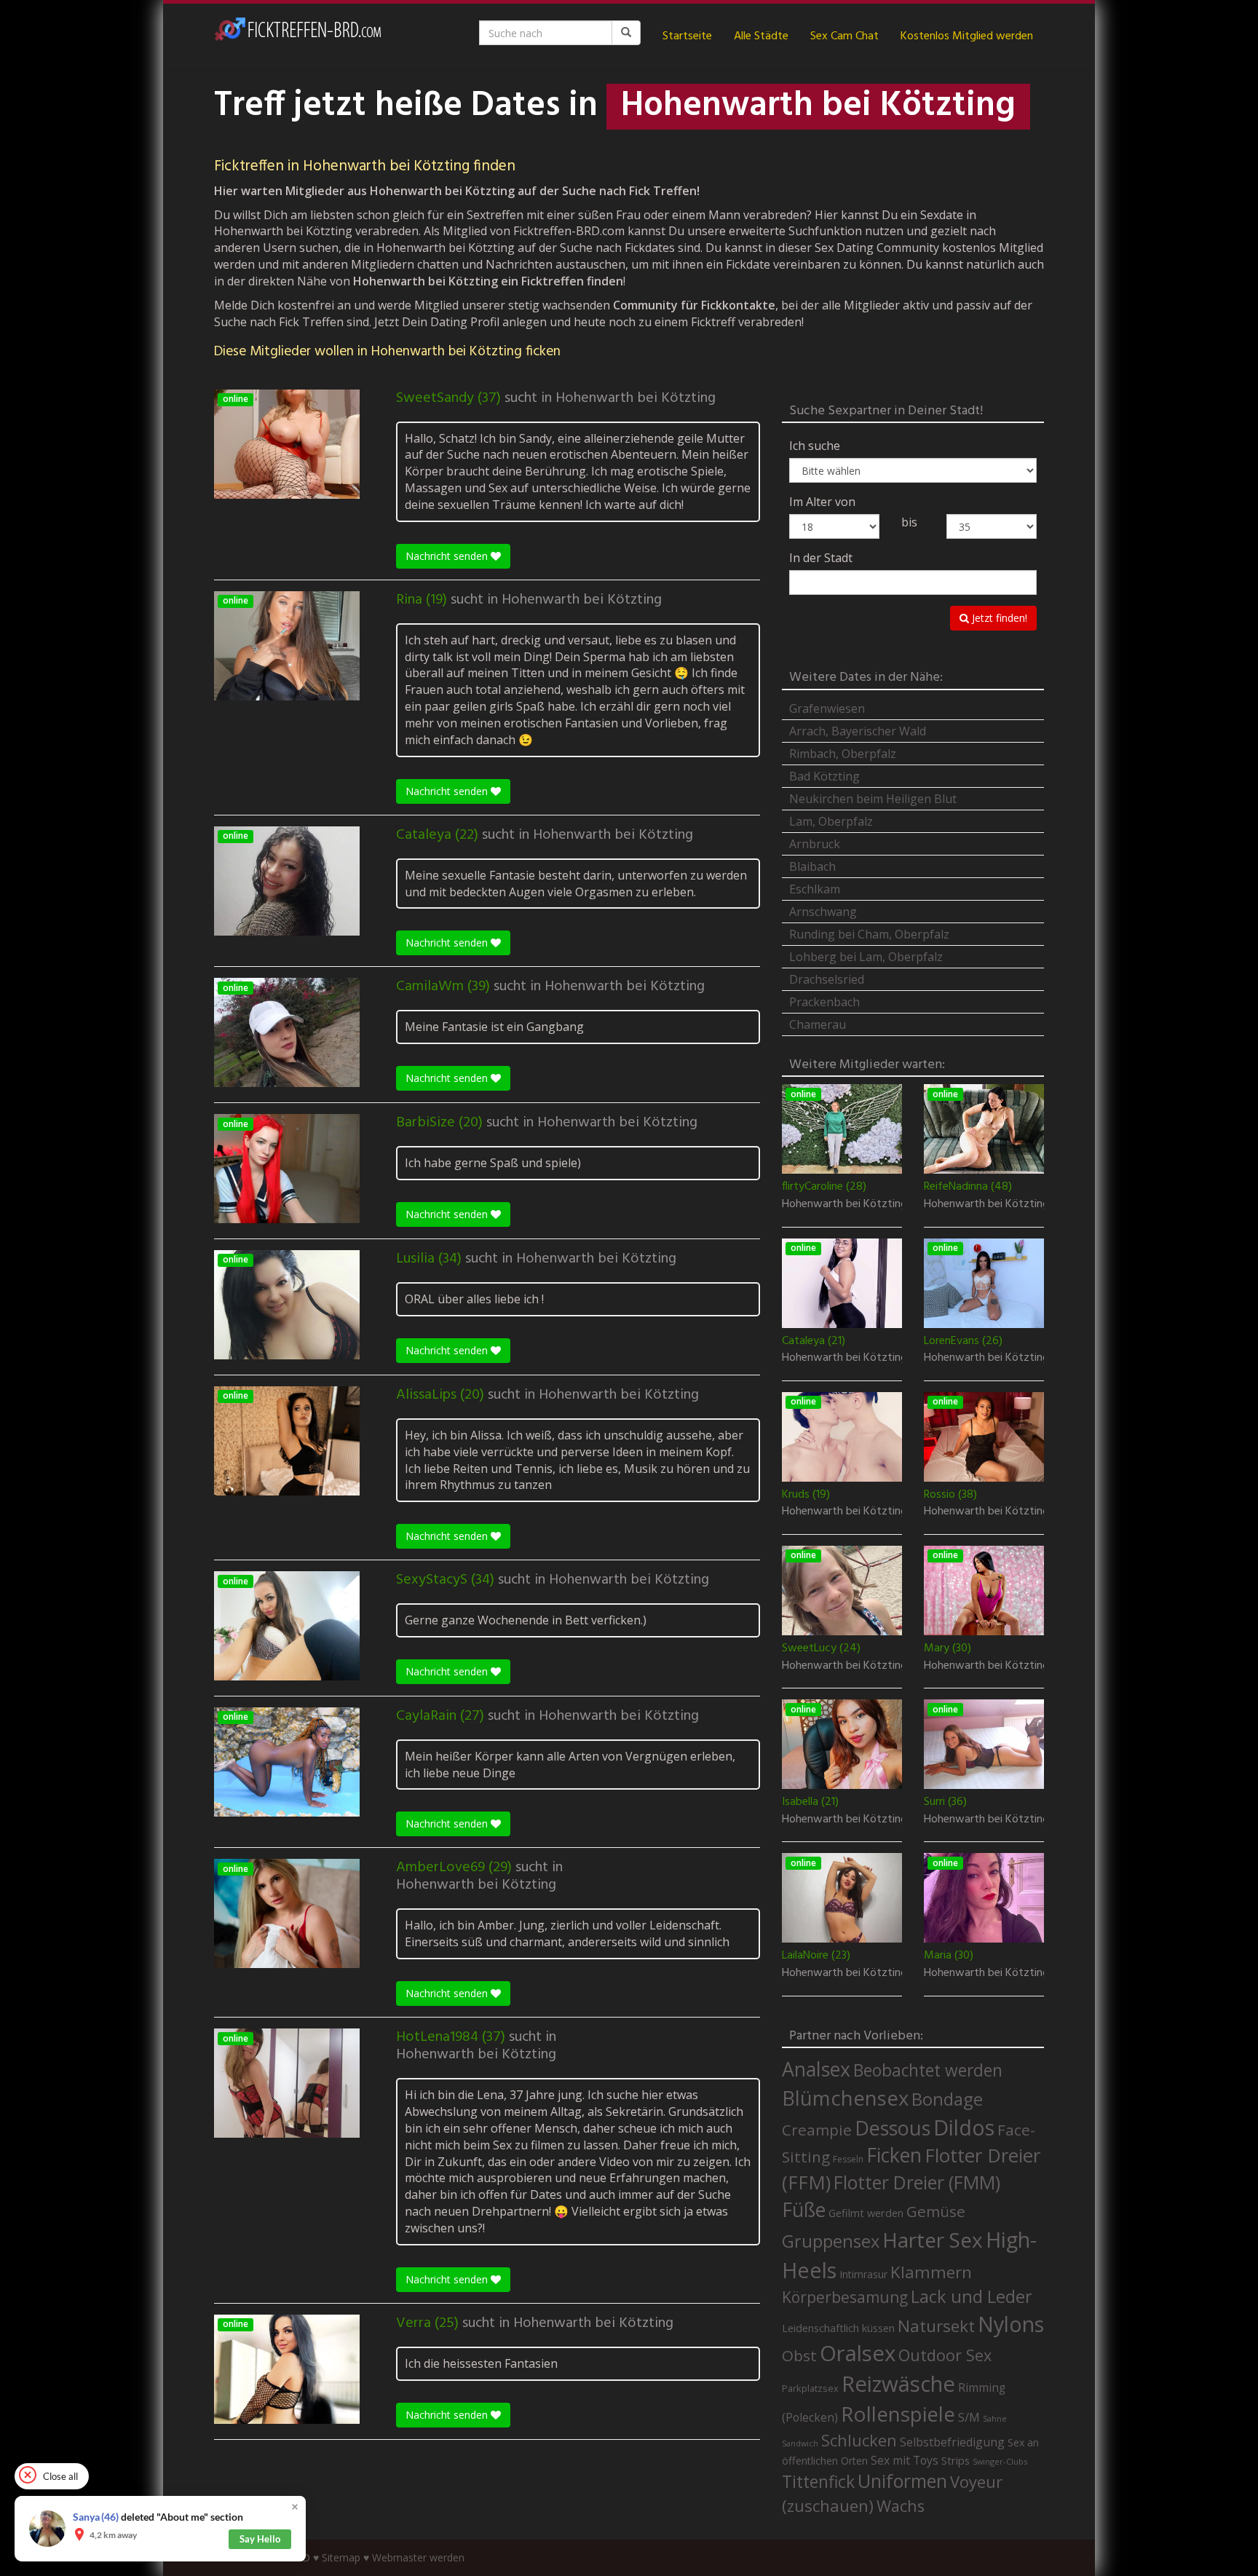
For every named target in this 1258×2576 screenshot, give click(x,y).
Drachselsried (827, 979)
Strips (956, 2460)
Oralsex (858, 2353)
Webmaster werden (418, 2557)
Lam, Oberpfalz (831, 821)
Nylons (1011, 2324)
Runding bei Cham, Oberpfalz (869, 934)
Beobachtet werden (928, 2070)
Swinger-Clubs (1000, 2461)
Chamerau (818, 1024)
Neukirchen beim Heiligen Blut (873, 799)
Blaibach (812, 866)
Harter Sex (933, 2240)
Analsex (816, 2069)
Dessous (893, 2128)
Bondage (947, 2099)
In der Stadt (821, 558)
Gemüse (936, 2211)
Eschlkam (815, 889)
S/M (969, 2417)
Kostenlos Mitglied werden (967, 36)
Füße (804, 2210)
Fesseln (848, 2159)
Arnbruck (815, 844)
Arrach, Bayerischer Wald (858, 731)
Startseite (687, 36)
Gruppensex (831, 2241)
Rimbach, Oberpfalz (843, 754)
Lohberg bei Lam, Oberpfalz (866, 957)
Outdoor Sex (945, 2355)
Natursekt (936, 2326)
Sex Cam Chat (844, 36)
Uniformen (902, 2481)
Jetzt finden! (998, 618)
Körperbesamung (845, 2297)
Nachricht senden (448, 556)
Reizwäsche (898, 2384)
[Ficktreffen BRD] (298, 36)
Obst (799, 2355)
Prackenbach (824, 1002)
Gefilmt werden (866, 2213)
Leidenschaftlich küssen (838, 2328)
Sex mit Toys (905, 2460)
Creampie (817, 2130)
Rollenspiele (898, 2414)
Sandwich (800, 2443)
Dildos (964, 2127)
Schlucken (859, 2440)
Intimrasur (863, 2274)
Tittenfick (818, 2482)
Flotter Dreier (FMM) (917, 2182)
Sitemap (341, 2557)
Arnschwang (823, 912)
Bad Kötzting (824, 776)
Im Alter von (822, 502)
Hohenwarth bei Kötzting (636, 398)
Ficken (894, 2155)
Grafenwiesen (827, 708)
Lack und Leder (972, 2296)
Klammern (931, 2272)
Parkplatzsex (810, 2388)
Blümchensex (845, 2098)
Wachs (901, 2506)
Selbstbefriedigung (952, 2442)
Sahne (995, 2418)
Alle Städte (761, 36)
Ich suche (815, 446)
